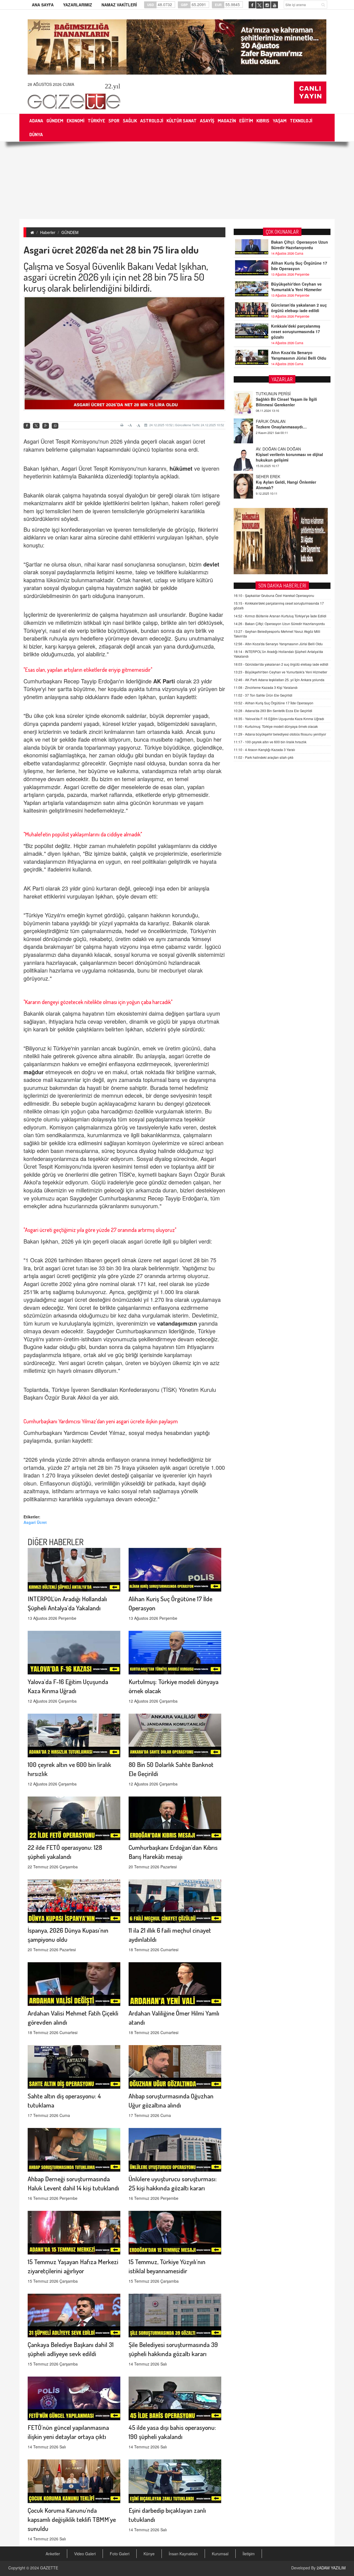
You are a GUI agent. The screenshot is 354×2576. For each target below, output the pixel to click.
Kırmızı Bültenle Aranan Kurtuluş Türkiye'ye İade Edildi (280, 616)
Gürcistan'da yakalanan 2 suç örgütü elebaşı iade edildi (299, 308)
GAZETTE (49, 2568)
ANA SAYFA (43, 5)
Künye (149, 2554)
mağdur (34, 1072)
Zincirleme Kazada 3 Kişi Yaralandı (266, 687)
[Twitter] (36, 426)
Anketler (53, 2554)
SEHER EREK (268, 449)
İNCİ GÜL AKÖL (270, 476)
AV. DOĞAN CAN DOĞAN (278, 421)
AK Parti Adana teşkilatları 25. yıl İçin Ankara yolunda (279, 680)
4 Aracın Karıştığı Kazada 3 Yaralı (264, 750)
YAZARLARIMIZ (78, 5)
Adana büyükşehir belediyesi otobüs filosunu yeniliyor (280, 734)
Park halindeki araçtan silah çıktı (264, 757)
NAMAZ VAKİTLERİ (119, 5)
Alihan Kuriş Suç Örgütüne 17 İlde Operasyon (299, 266)
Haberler (48, 232)
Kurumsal (220, 2554)
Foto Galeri (120, 2554)
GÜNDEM (70, 232)
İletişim (249, 2554)
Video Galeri (85, 2554)
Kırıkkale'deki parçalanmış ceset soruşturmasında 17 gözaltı (296, 331)
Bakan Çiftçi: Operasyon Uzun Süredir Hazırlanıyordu (300, 245)
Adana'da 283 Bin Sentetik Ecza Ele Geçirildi (273, 711)
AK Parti (165, 681)
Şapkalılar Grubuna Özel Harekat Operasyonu (274, 595)
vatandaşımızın (177, 1323)
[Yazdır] (123, 425)
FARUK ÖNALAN (271, 394)
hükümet (182, 468)
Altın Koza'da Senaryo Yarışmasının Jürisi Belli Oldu (299, 355)
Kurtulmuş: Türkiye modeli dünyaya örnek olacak (276, 726)
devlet (211, 564)
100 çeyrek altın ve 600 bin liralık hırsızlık (270, 742)
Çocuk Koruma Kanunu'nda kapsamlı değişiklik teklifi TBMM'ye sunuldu (72, 2519)
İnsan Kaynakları (183, 2554)
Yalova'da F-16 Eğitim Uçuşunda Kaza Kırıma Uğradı (279, 719)
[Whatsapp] (55, 426)
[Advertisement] (177, 180)
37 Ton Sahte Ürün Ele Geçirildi (263, 695)
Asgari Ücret (35, 1522)
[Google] (46, 426)
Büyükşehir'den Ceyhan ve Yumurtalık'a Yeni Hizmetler (296, 287)
